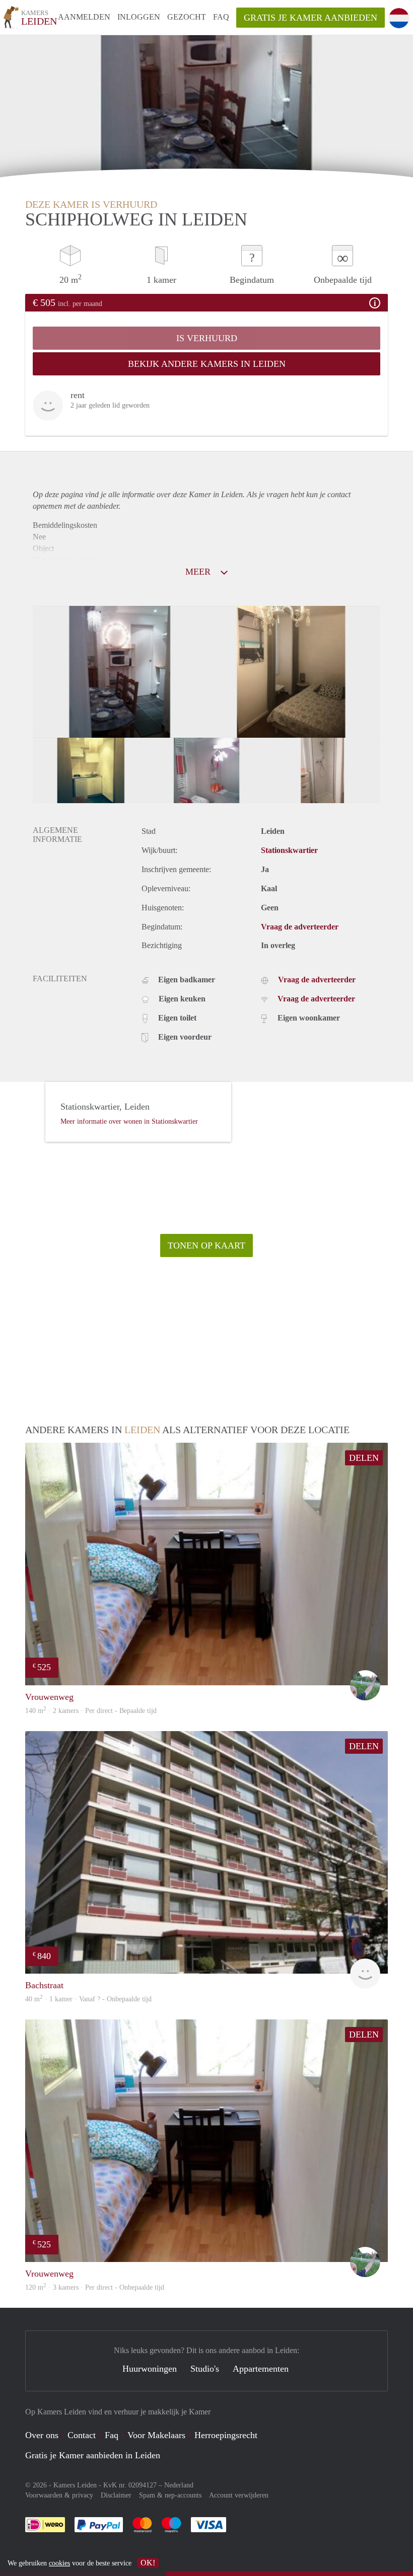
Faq (112, 2435)
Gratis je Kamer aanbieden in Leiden (93, 2455)
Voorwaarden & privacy (59, 2495)
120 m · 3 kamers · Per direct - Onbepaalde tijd (95, 2287)
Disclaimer (116, 2495)
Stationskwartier (289, 850)
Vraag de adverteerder (300, 927)
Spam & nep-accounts (170, 2495)
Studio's (205, 2369)
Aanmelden (84, 17)
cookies (59, 2563)
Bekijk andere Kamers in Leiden (207, 364)
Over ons (42, 2435)
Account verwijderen (239, 2495)
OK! (148, 2563)
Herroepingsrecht (226, 2435)
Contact (82, 2435)
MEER (199, 572)
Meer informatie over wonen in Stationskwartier (129, 1121)
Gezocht (187, 17)
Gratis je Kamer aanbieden (311, 18)
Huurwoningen (150, 2369)
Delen (364, 1458)
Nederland (179, 2485)
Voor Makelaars (156, 2435)
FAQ (221, 17)
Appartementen (261, 2369)
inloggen (139, 17)
